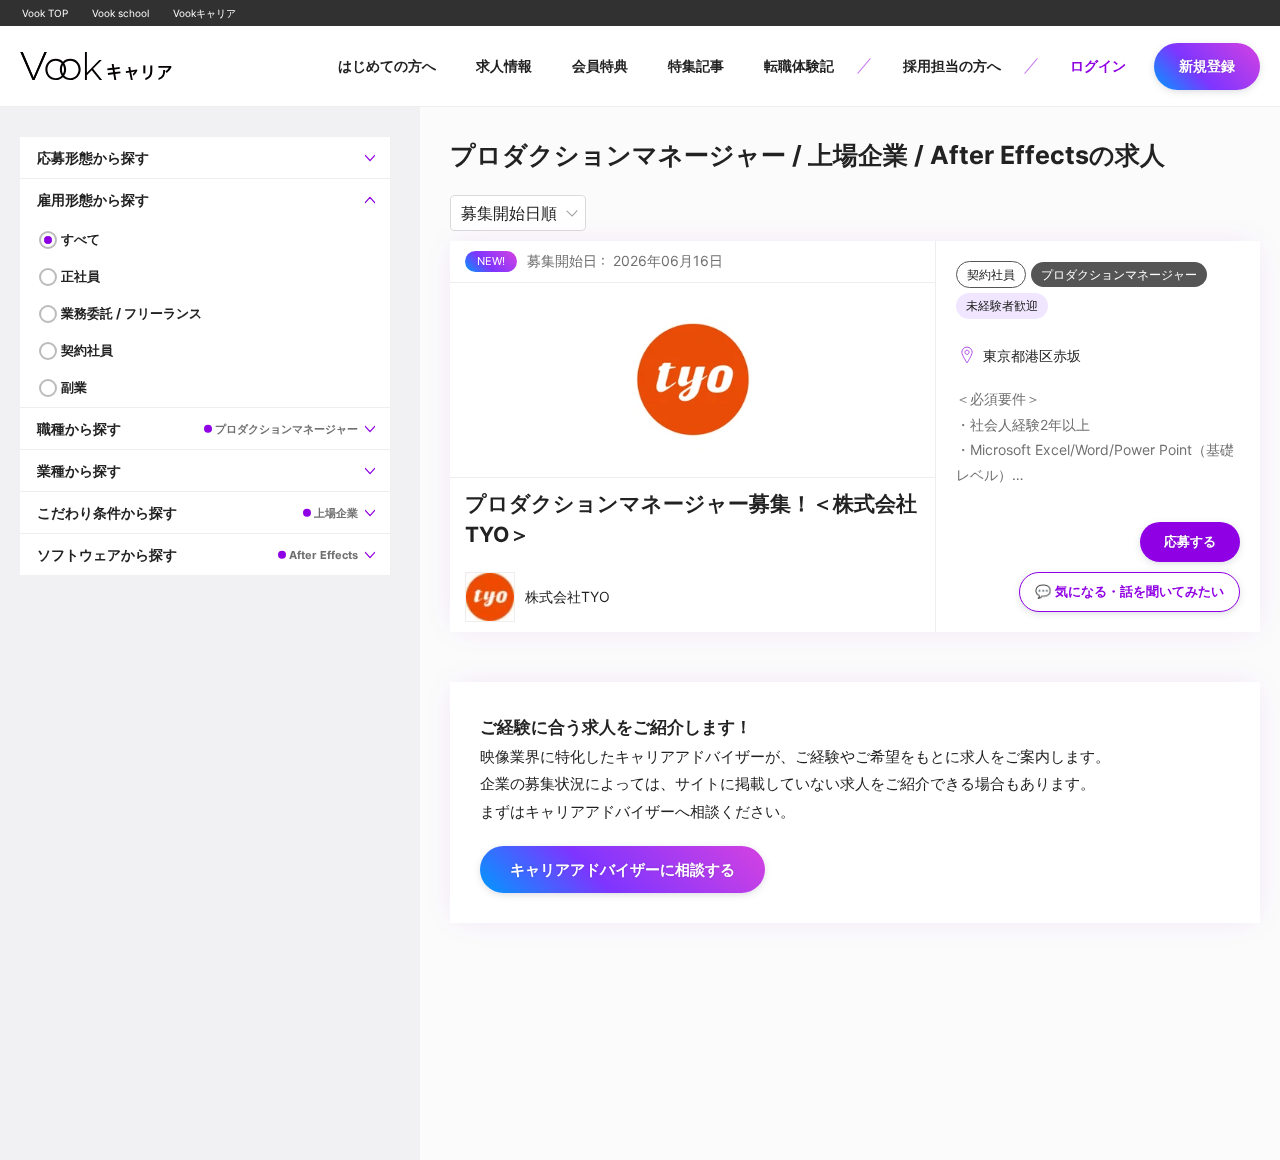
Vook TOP (45, 13)
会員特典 (600, 65)
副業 (74, 387)
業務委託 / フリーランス (131, 313)
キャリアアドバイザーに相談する (622, 869)
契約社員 (87, 350)
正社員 (80, 276)
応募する (1190, 541)
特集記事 (696, 65)
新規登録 (1207, 65)
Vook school (120, 13)
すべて (80, 239)
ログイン (1098, 65)
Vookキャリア (204, 13)
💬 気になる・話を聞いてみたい (1129, 591)
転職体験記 (799, 65)
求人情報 (504, 65)
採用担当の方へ (952, 65)
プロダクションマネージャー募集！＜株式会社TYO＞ (691, 519)
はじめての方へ (387, 65)
